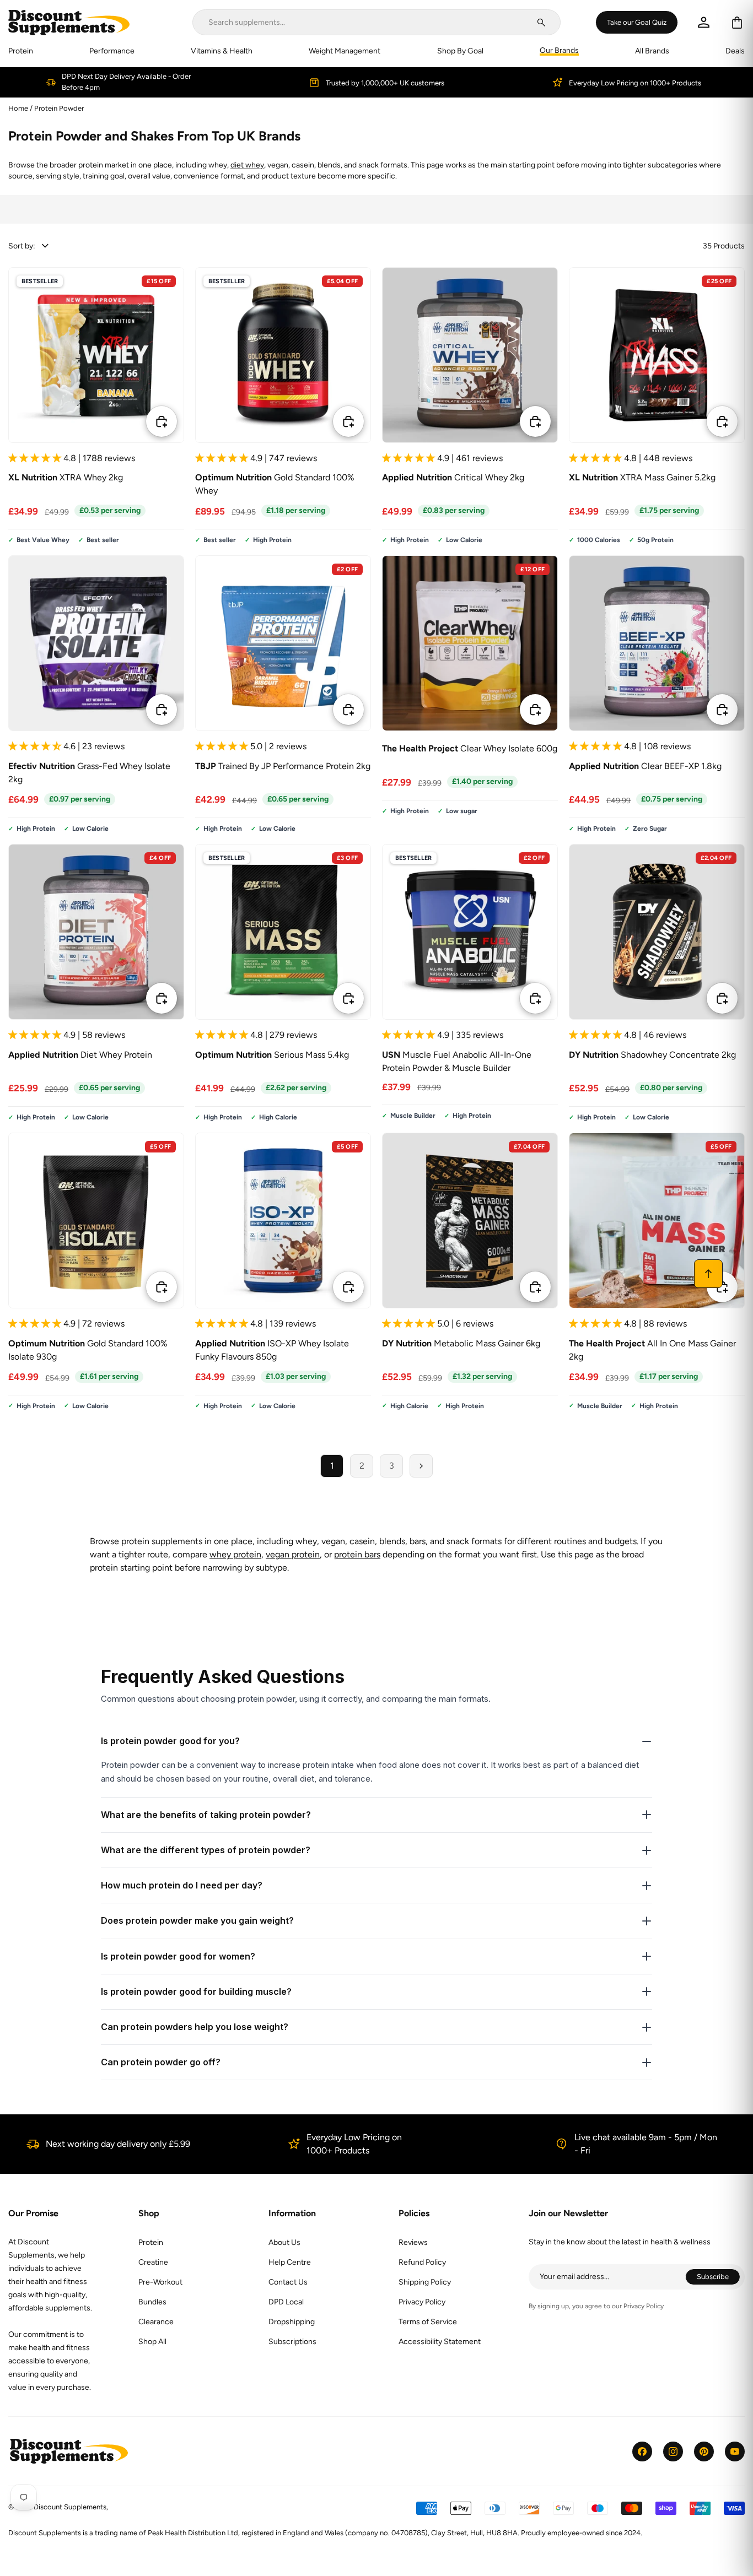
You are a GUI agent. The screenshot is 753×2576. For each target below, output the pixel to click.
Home (18, 108)
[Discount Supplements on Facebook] (642, 2451)
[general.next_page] (421, 1466)
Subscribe (719, 2278)
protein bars (357, 1554)
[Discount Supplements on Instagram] (673, 2451)
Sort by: (22, 246)
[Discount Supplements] (69, 22)
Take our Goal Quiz (636, 22)
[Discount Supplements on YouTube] (735, 2451)
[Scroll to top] (708, 1274)
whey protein (235, 1554)
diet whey (247, 165)
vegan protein (293, 1554)
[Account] (704, 22)
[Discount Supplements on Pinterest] (704, 2451)
